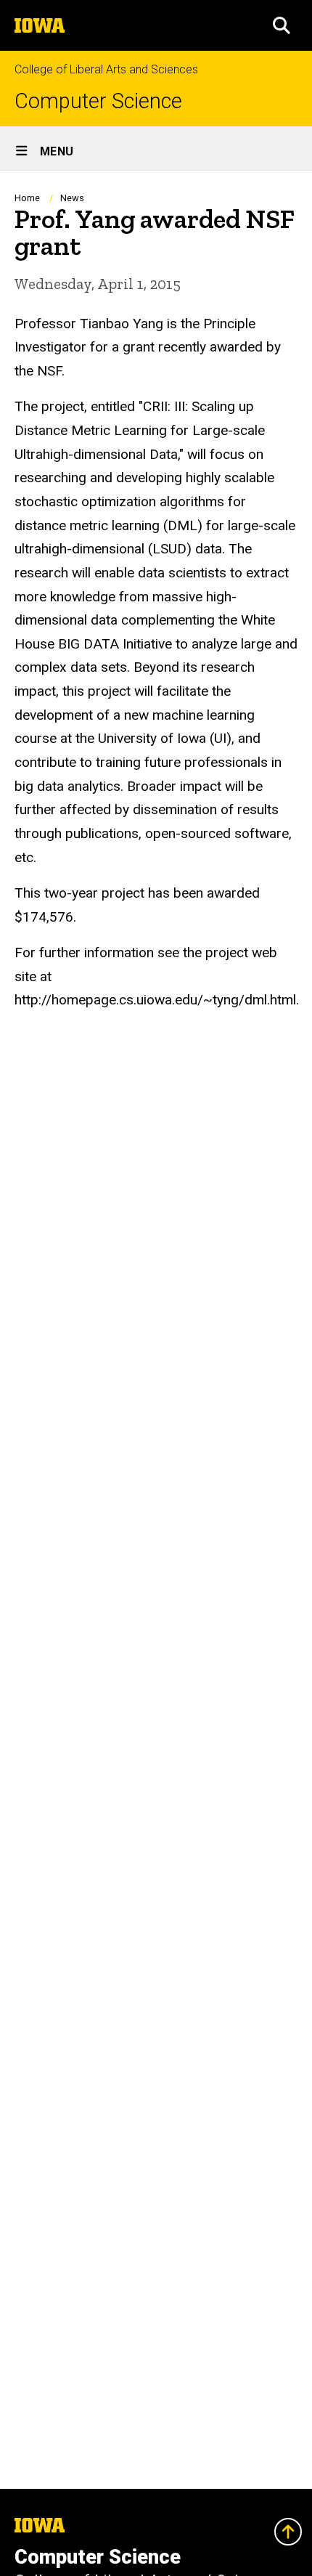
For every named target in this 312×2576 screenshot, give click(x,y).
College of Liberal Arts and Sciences (106, 69)
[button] (282, 25)
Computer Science (98, 101)
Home (27, 198)
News (72, 198)
